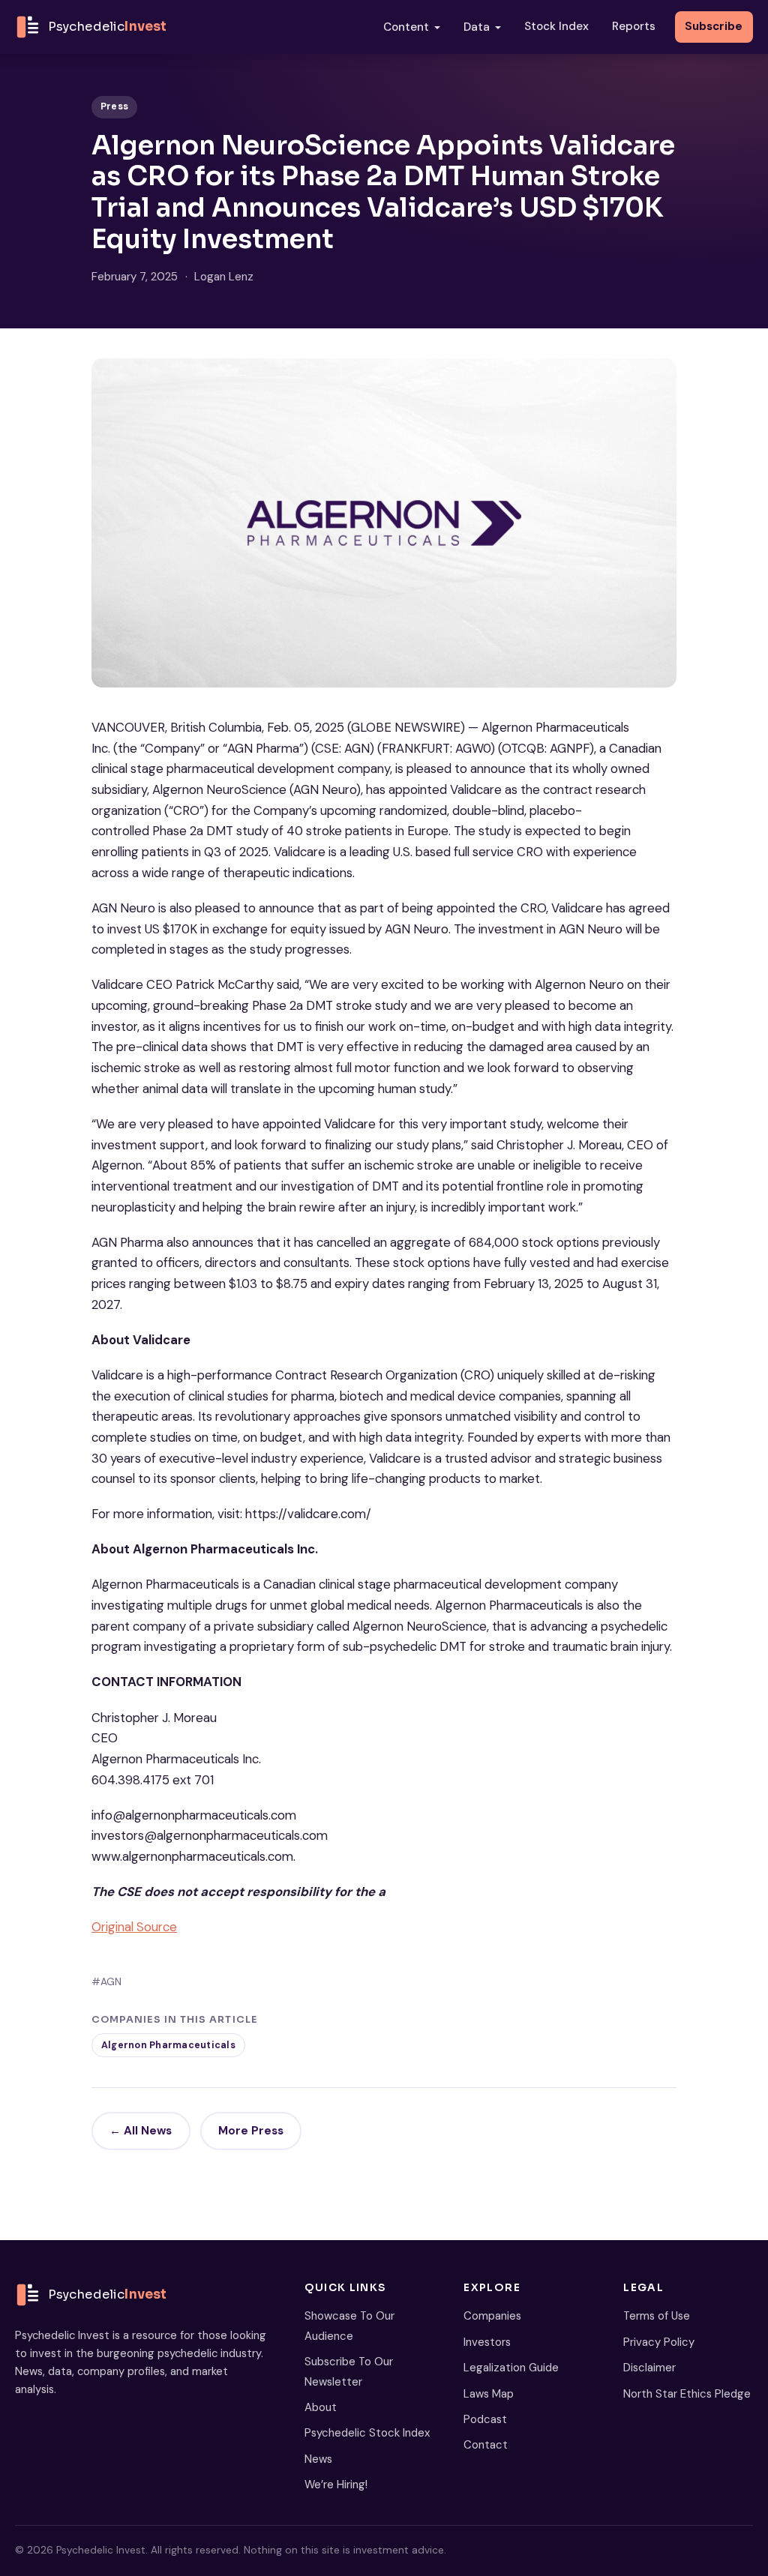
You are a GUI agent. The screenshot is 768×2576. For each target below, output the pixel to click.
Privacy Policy (659, 2342)
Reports (634, 26)
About (321, 2407)
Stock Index (556, 26)
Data (477, 27)
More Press (251, 2131)
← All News (141, 2131)
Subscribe (714, 26)
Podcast (485, 2419)
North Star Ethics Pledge (687, 2394)
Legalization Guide (511, 2368)
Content (406, 27)
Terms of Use (657, 2316)
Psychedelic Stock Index (367, 2433)
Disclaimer (649, 2368)
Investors (487, 2342)
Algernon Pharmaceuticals (168, 2045)
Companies (492, 2316)
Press (114, 106)
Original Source (134, 1927)
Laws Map (489, 2394)
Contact (486, 2445)
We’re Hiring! (336, 2485)
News (318, 2459)
